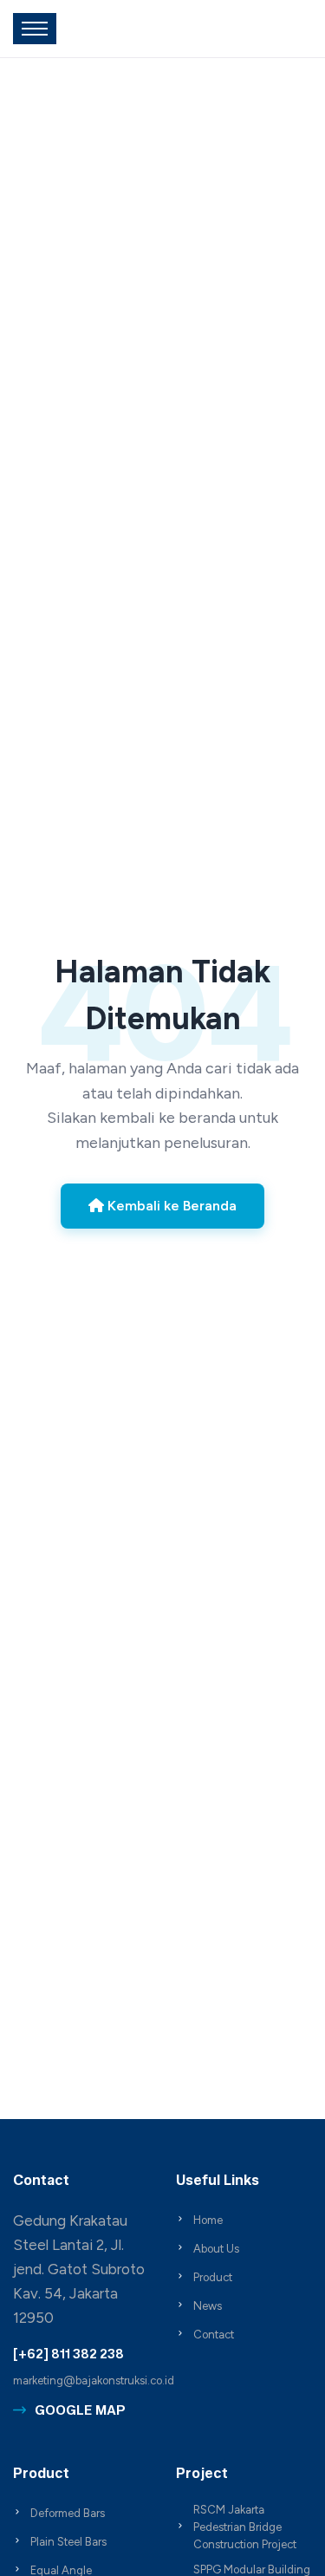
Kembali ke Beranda (170, 1206)
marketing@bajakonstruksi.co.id (94, 2380)
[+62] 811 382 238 (68, 2354)
